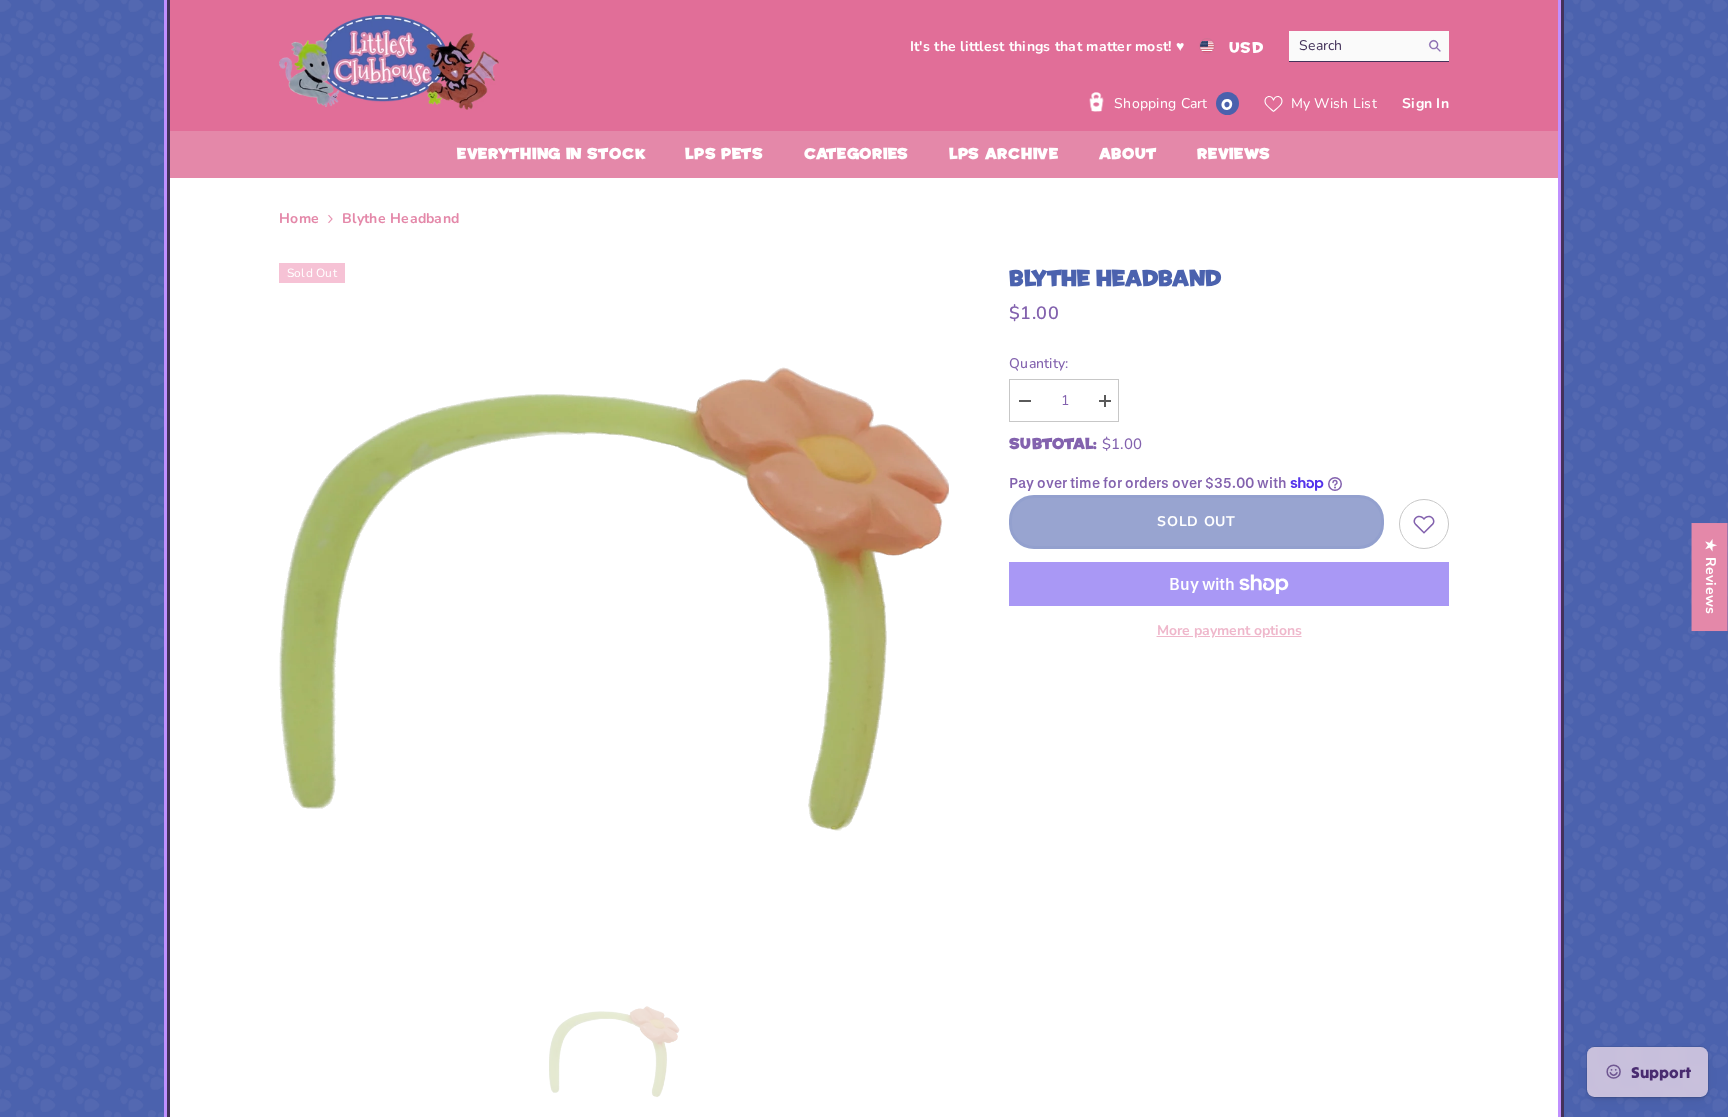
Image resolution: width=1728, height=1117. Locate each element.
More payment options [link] (1229, 630)
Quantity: (1039, 363)
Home (299, 218)
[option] (614, 598)
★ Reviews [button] (1710, 577)
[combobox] (1353, 46)
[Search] (1369, 46)
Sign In (1425, 103)
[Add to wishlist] (1424, 524)
